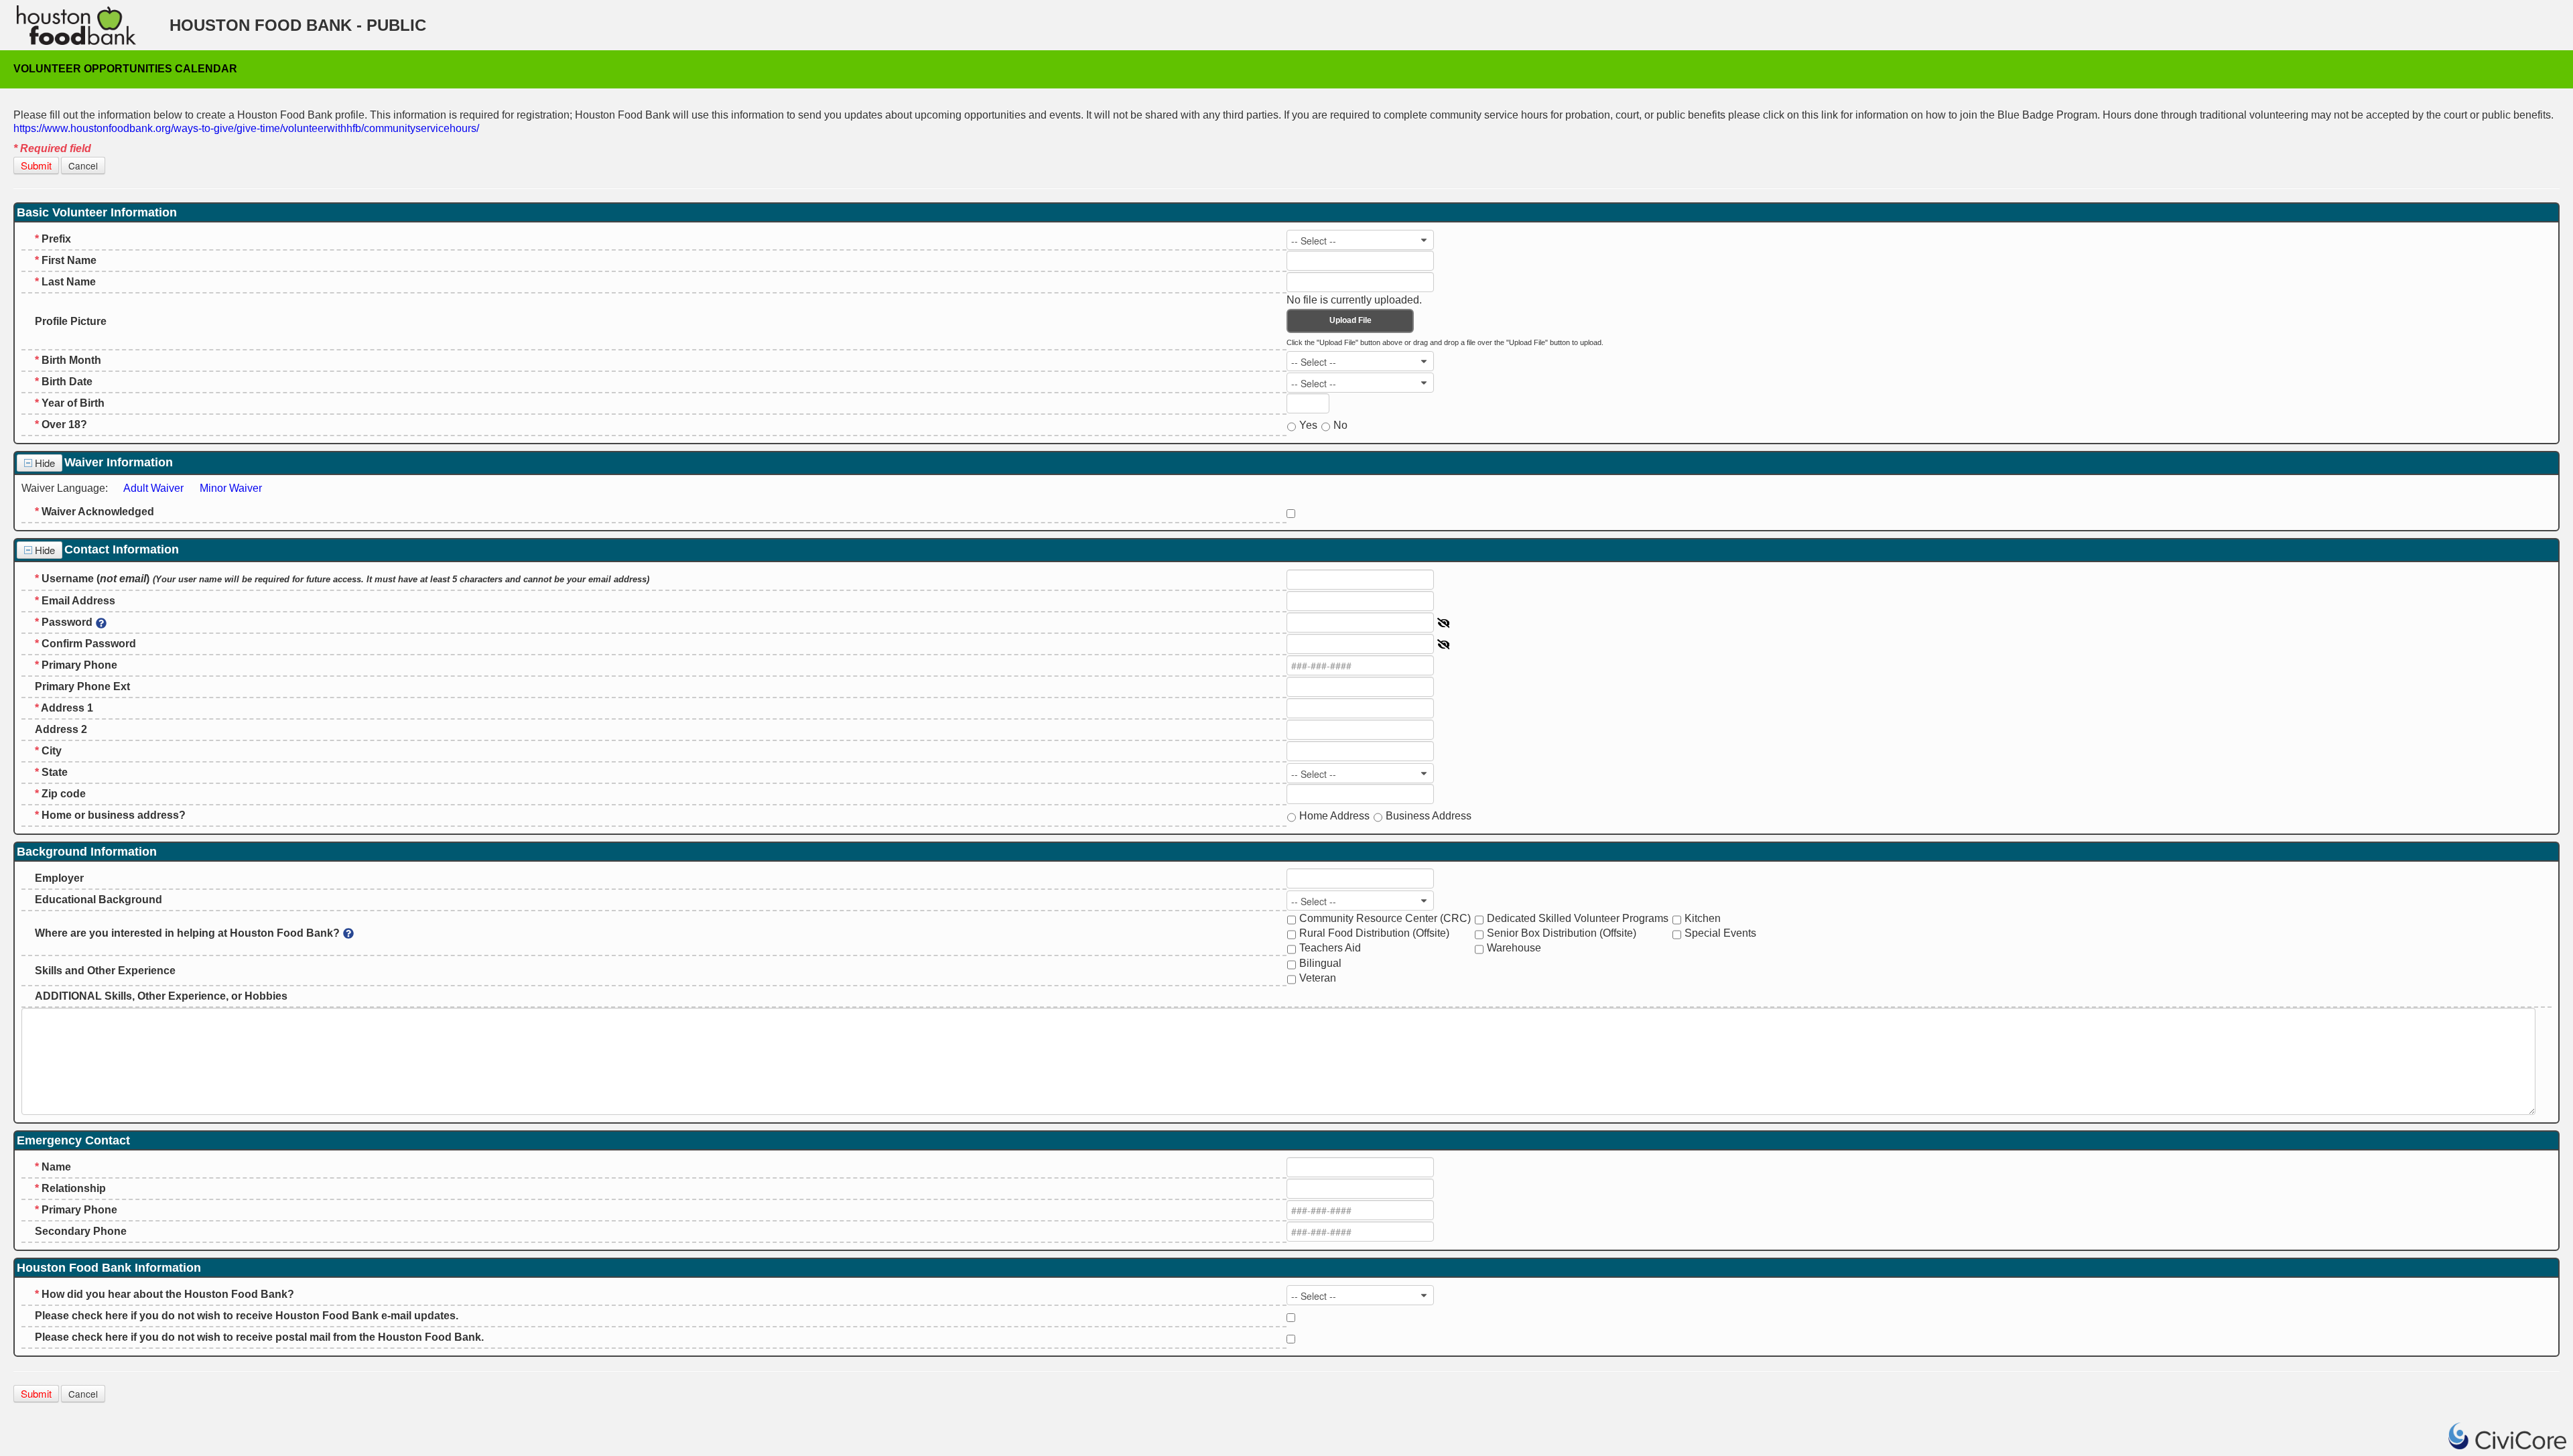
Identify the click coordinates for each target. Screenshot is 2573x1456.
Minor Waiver (231, 488)
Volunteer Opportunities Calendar (125, 69)
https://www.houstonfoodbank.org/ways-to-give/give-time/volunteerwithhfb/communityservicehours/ (246, 128)
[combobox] (1360, 240)
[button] (36, 166)
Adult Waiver (153, 488)
